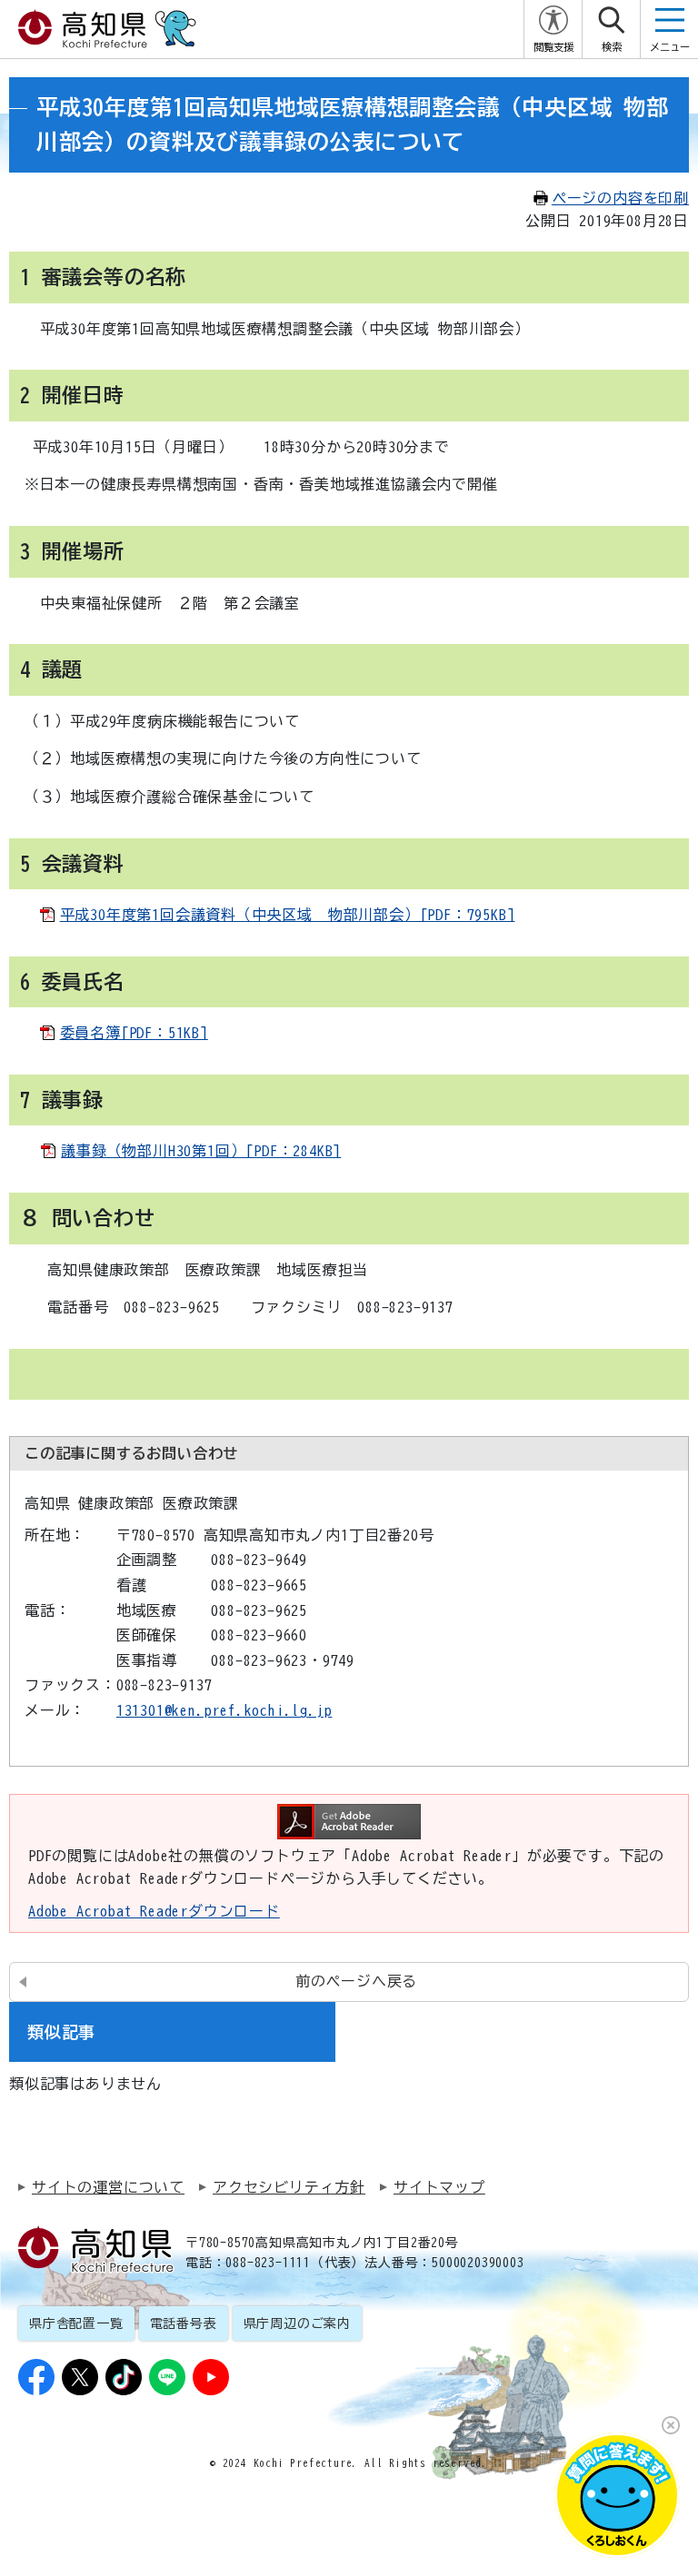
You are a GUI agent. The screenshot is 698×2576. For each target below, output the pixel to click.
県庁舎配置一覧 (76, 2323)
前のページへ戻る (356, 1981)
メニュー (670, 47)
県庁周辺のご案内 (297, 2323)
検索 (612, 47)
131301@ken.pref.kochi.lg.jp (224, 1710)
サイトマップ (439, 2187)
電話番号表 (184, 2323)
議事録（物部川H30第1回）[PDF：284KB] (201, 1151)
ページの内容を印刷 (620, 198)
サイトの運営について (108, 2187)
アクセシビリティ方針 (289, 2187)
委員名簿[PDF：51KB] (134, 1033)
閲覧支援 (553, 47)
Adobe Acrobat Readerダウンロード (154, 1911)
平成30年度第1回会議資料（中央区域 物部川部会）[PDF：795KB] (288, 915)
